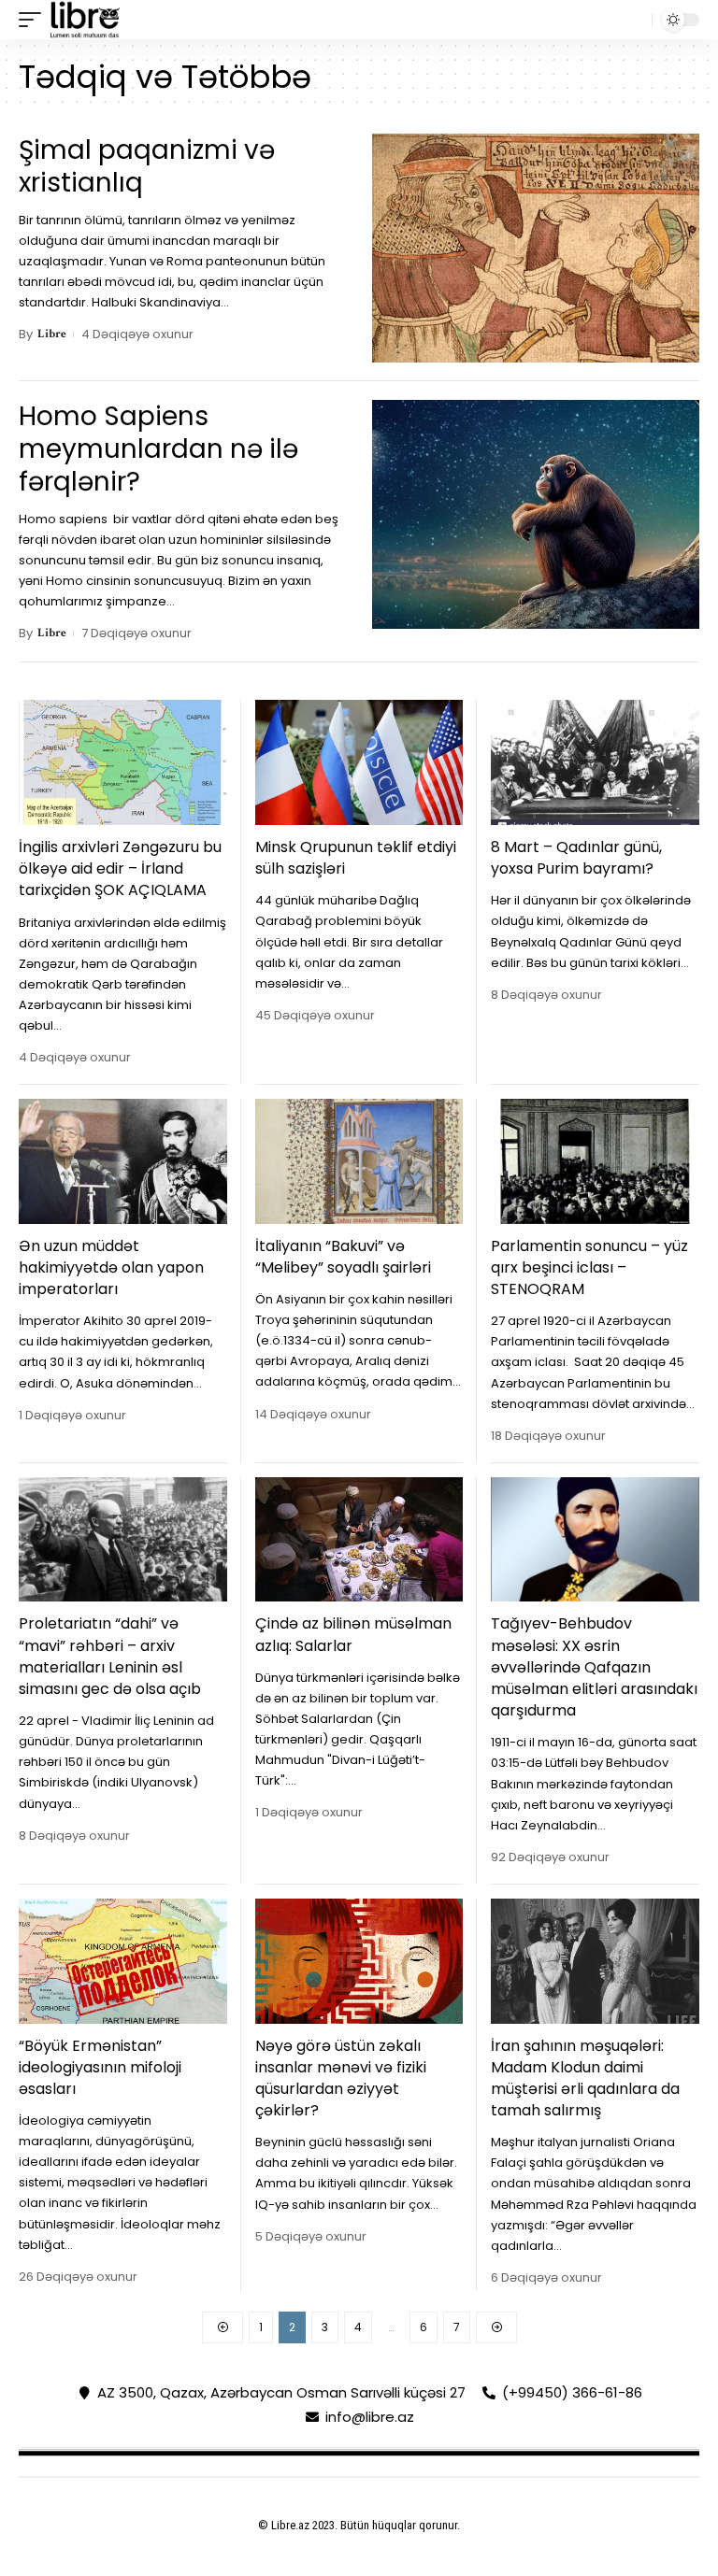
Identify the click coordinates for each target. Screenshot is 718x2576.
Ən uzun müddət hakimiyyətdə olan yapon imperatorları (111, 1267)
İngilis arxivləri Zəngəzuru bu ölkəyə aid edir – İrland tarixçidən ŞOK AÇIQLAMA (120, 868)
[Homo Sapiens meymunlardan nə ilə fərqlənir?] (536, 514)
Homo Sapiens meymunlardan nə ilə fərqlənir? (158, 449)
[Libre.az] (85, 20)
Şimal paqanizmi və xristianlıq (147, 166)
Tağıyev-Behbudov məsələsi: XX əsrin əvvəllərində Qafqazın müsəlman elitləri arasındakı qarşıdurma (594, 1667)
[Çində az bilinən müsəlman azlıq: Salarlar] (359, 1540)
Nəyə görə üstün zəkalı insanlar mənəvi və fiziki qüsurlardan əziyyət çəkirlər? (341, 2078)
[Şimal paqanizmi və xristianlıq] (536, 248)
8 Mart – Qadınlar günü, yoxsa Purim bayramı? (576, 858)
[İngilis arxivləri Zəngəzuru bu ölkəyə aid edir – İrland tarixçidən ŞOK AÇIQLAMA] (123, 762)
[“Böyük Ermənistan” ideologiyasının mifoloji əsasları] (123, 1961)
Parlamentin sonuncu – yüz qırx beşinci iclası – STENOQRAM (589, 1267)
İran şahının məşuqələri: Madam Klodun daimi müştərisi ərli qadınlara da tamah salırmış (585, 2078)
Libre (52, 334)
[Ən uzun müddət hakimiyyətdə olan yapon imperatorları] (123, 1161)
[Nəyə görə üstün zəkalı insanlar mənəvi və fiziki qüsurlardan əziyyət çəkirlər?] (359, 1961)
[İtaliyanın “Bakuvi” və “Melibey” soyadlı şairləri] (359, 1161)
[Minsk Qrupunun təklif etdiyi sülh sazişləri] (359, 762)
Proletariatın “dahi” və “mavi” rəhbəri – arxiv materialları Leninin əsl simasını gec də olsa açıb (110, 1656)
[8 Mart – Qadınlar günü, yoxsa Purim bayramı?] (595, 762)
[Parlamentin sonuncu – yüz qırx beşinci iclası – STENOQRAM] (595, 1161)
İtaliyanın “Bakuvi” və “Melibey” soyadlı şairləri (343, 1257)
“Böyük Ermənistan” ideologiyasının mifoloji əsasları (100, 2067)
